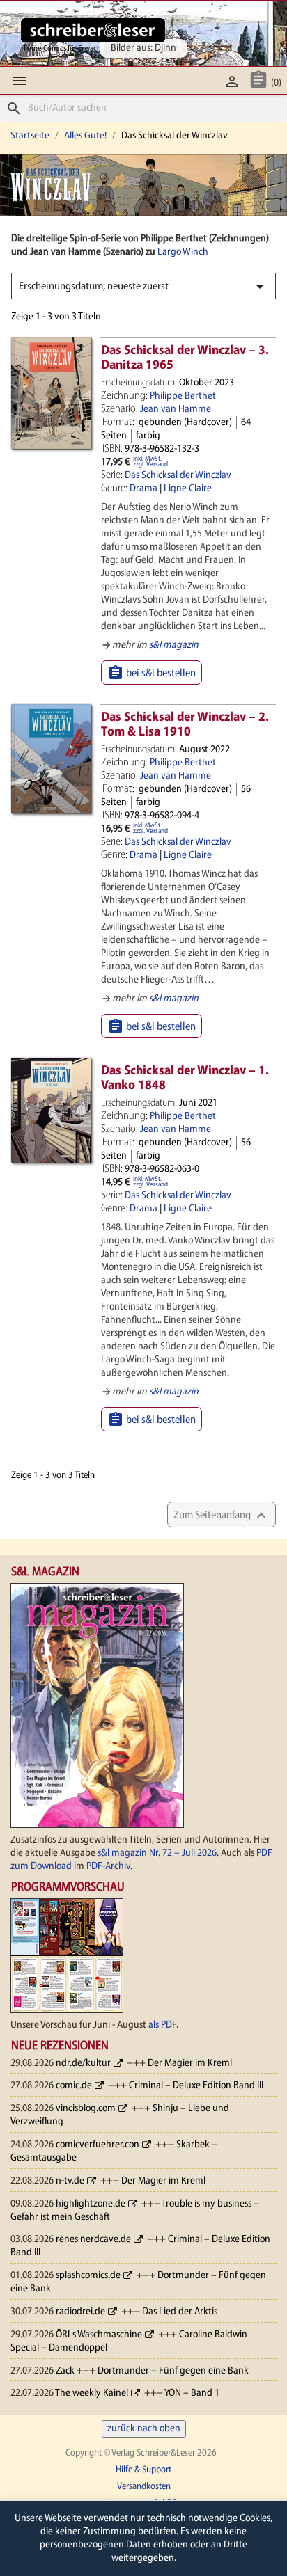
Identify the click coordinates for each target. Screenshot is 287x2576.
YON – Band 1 (192, 2393)
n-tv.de (70, 2181)
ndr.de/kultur (83, 2064)
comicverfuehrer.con (98, 2145)
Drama (143, 489)
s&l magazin (174, 645)
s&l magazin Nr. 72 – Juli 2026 (157, 1853)
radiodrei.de (80, 2312)
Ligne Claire (188, 489)
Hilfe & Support (143, 2470)
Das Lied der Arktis (180, 2312)
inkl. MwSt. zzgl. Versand (150, 462)
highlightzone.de (91, 2204)
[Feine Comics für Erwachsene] (93, 30)
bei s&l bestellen (152, 673)
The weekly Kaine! (92, 2393)
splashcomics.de (88, 2276)
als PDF (162, 2025)
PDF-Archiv (108, 1867)
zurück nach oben (144, 2429)
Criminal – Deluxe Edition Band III (196, 2086)
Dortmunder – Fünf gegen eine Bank (173, 2371)
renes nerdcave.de (93, 2240)
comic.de (74, 2086)
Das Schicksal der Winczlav (178, 476)
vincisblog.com (86, 2109)
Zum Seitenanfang (222, 1516)
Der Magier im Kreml (190, 2064)
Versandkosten (144, 2487)
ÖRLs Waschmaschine (99, 2335)
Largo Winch (183, 252)
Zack (65, 2371)
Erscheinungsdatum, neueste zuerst (143, 287)
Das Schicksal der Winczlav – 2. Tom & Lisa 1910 (185, 725)
